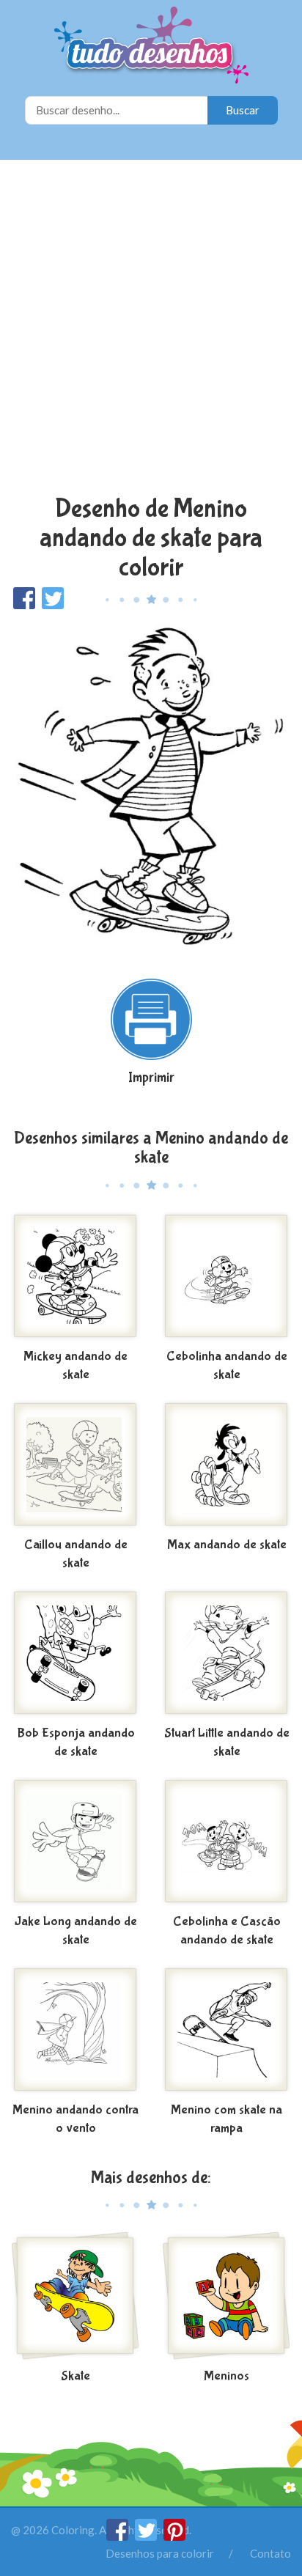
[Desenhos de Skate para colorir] (75, 2297)
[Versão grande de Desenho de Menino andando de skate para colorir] (151, 787)
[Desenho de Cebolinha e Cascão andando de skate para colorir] (226, 1843)
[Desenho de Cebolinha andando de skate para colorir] (226, 1278)
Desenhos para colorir (160, 2553)
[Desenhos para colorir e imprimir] (151, 47)
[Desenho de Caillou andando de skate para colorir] (75, 1466)
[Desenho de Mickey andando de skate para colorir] (75, 1278)
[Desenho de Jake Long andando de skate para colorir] (75, 1843)
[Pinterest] (174, 2536)
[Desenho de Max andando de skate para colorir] (226, 1466)
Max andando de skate (227, 1545)
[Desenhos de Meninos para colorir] (226, 2297)
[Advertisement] (151, 329)
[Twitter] (147, 2536)
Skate (75, 2376)
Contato (270, 2553)
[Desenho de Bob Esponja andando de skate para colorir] (75, 1655)
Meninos (226, 2376)
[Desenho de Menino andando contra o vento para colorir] (75, 2031)
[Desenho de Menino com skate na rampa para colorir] (226, 2031)
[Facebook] (118, 2536)
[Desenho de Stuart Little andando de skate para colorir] (226, 1655)
